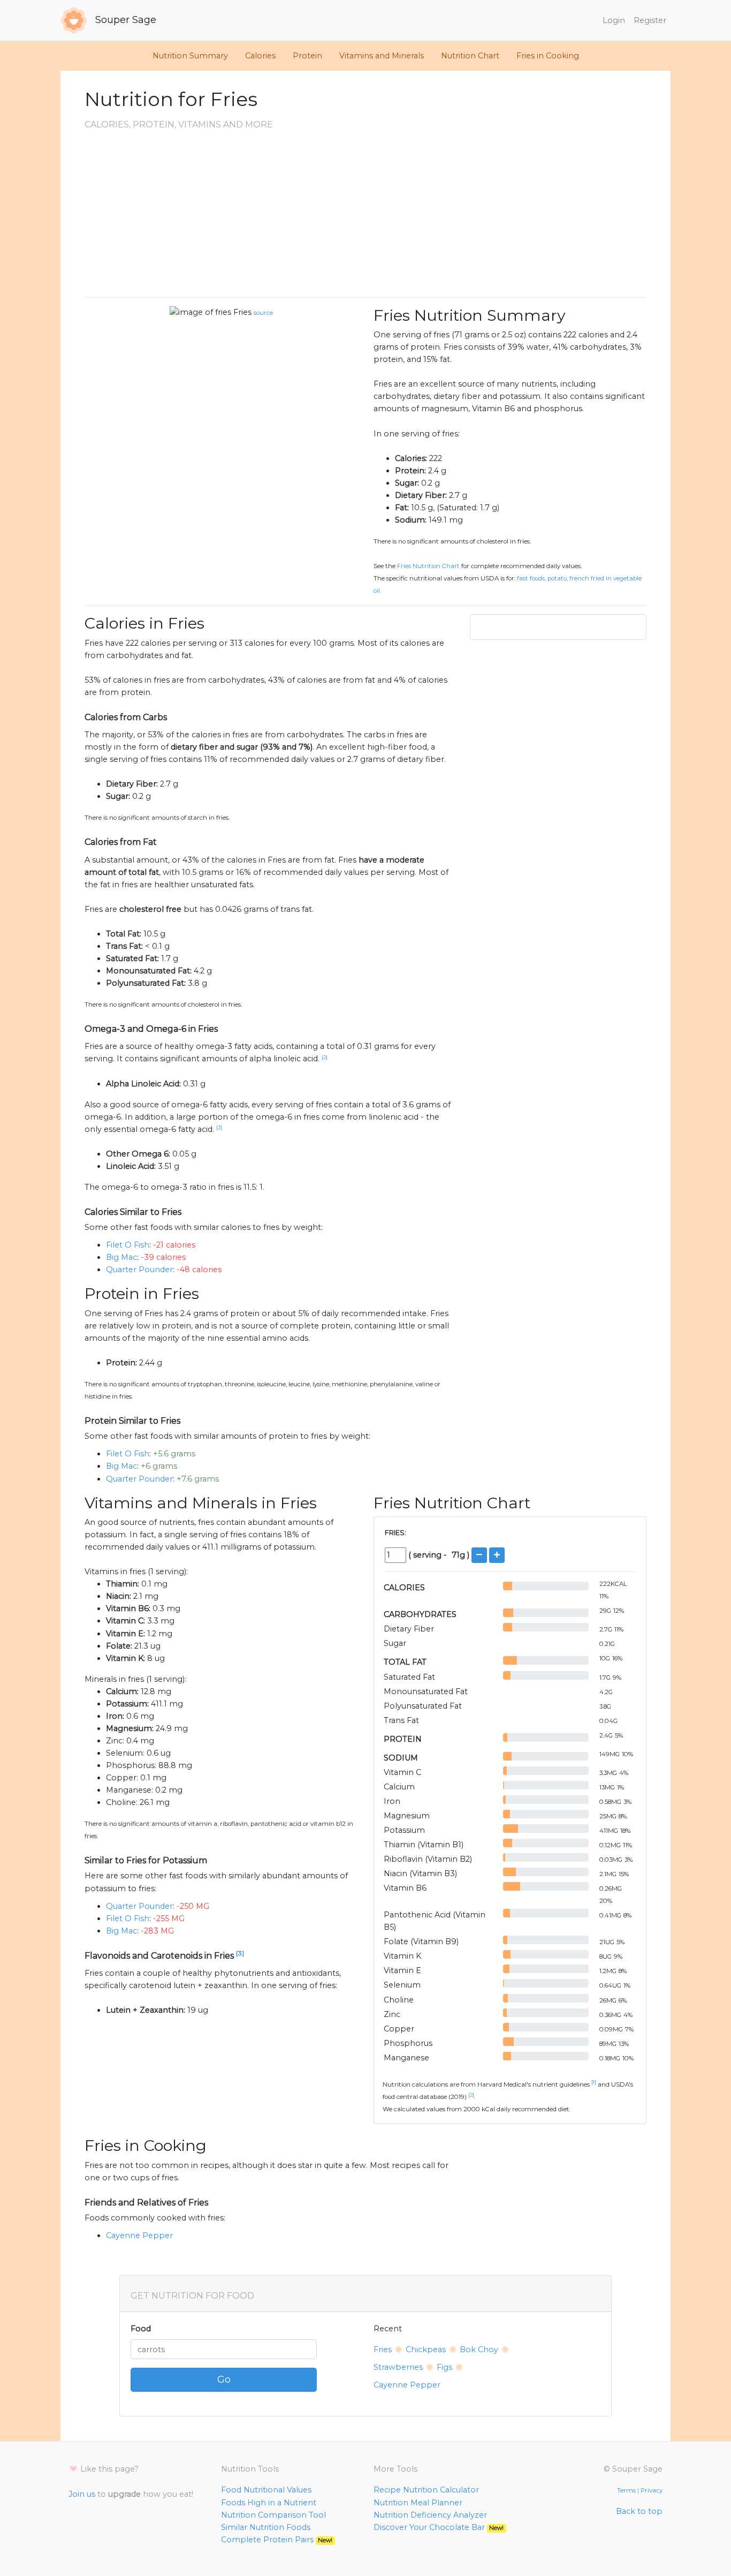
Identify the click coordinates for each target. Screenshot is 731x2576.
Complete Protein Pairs (277, 2540)
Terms (626, 2490)
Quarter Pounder (139, 1270)
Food (141, 2329)
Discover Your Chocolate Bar (439, 2527)
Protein (307, 56)
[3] (240, 1953)
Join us (82, 2494)
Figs (444, 2367)
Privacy (652, 2490)
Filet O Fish (128, 1245)
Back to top (639, 2511)
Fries (242, 312)
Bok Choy (479, 2350)
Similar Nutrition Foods (266, 2527)
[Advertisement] (365, 214)
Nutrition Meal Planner (418, 2503)
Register (650, 20)
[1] (594, 2082)
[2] (325, 1057)
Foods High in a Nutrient (269, 2503)
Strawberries (398, 2367)
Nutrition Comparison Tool (273, 2515)
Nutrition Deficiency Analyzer (430, 2515)
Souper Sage (124, 20)
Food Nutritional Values (266, 2490)
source (263, 313)
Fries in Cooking (548, 56)
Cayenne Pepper (139, 2235)
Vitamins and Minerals (382, 56)
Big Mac (121, 1257)
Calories (260, 56)
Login (614, 20)
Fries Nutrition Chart (428, 566)
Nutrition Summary (190, 56)
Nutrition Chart (470, 56)
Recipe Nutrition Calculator (426, 2490)
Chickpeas (426, 2350)
